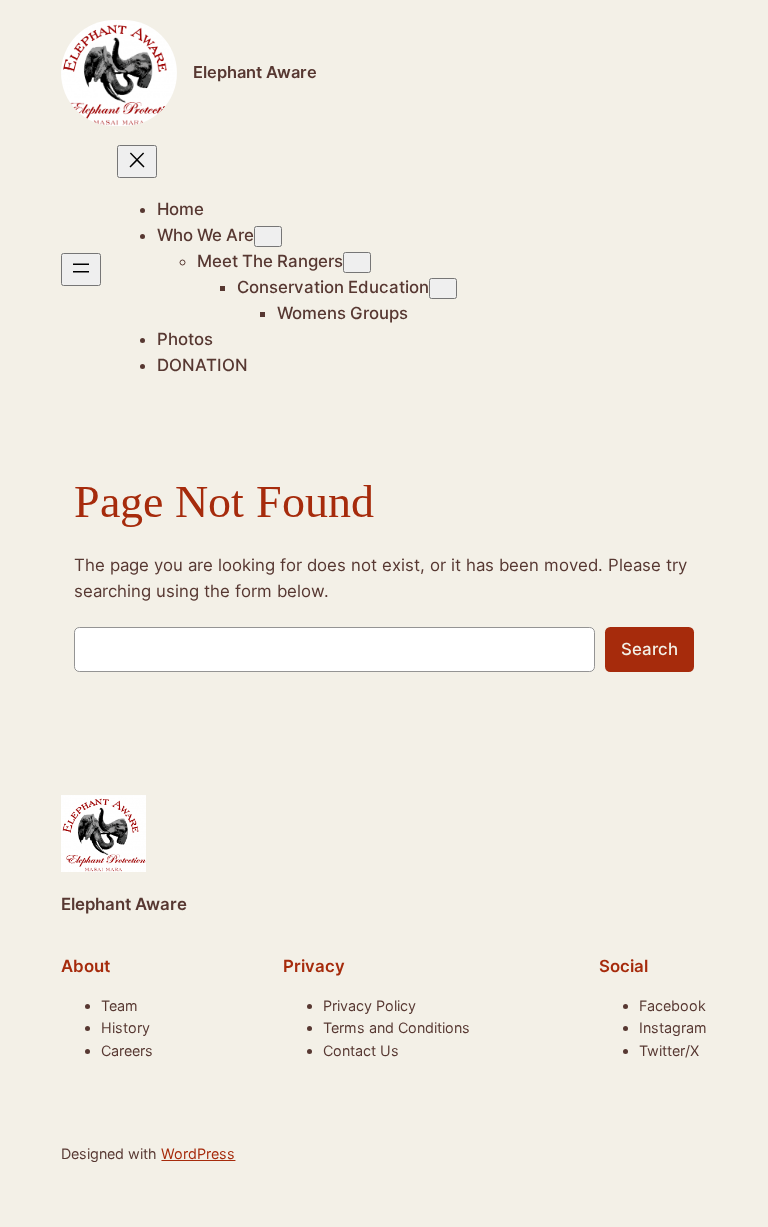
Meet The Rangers (270, 261)
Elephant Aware (255, 72)
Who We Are (205, 235)
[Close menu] (137, 161)
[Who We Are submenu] (268, 236)
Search (649, 649)
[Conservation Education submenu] (443, 288)
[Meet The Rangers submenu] (357, 262)
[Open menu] (81, 269)
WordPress (198, 1153)
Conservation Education (333, 287)
